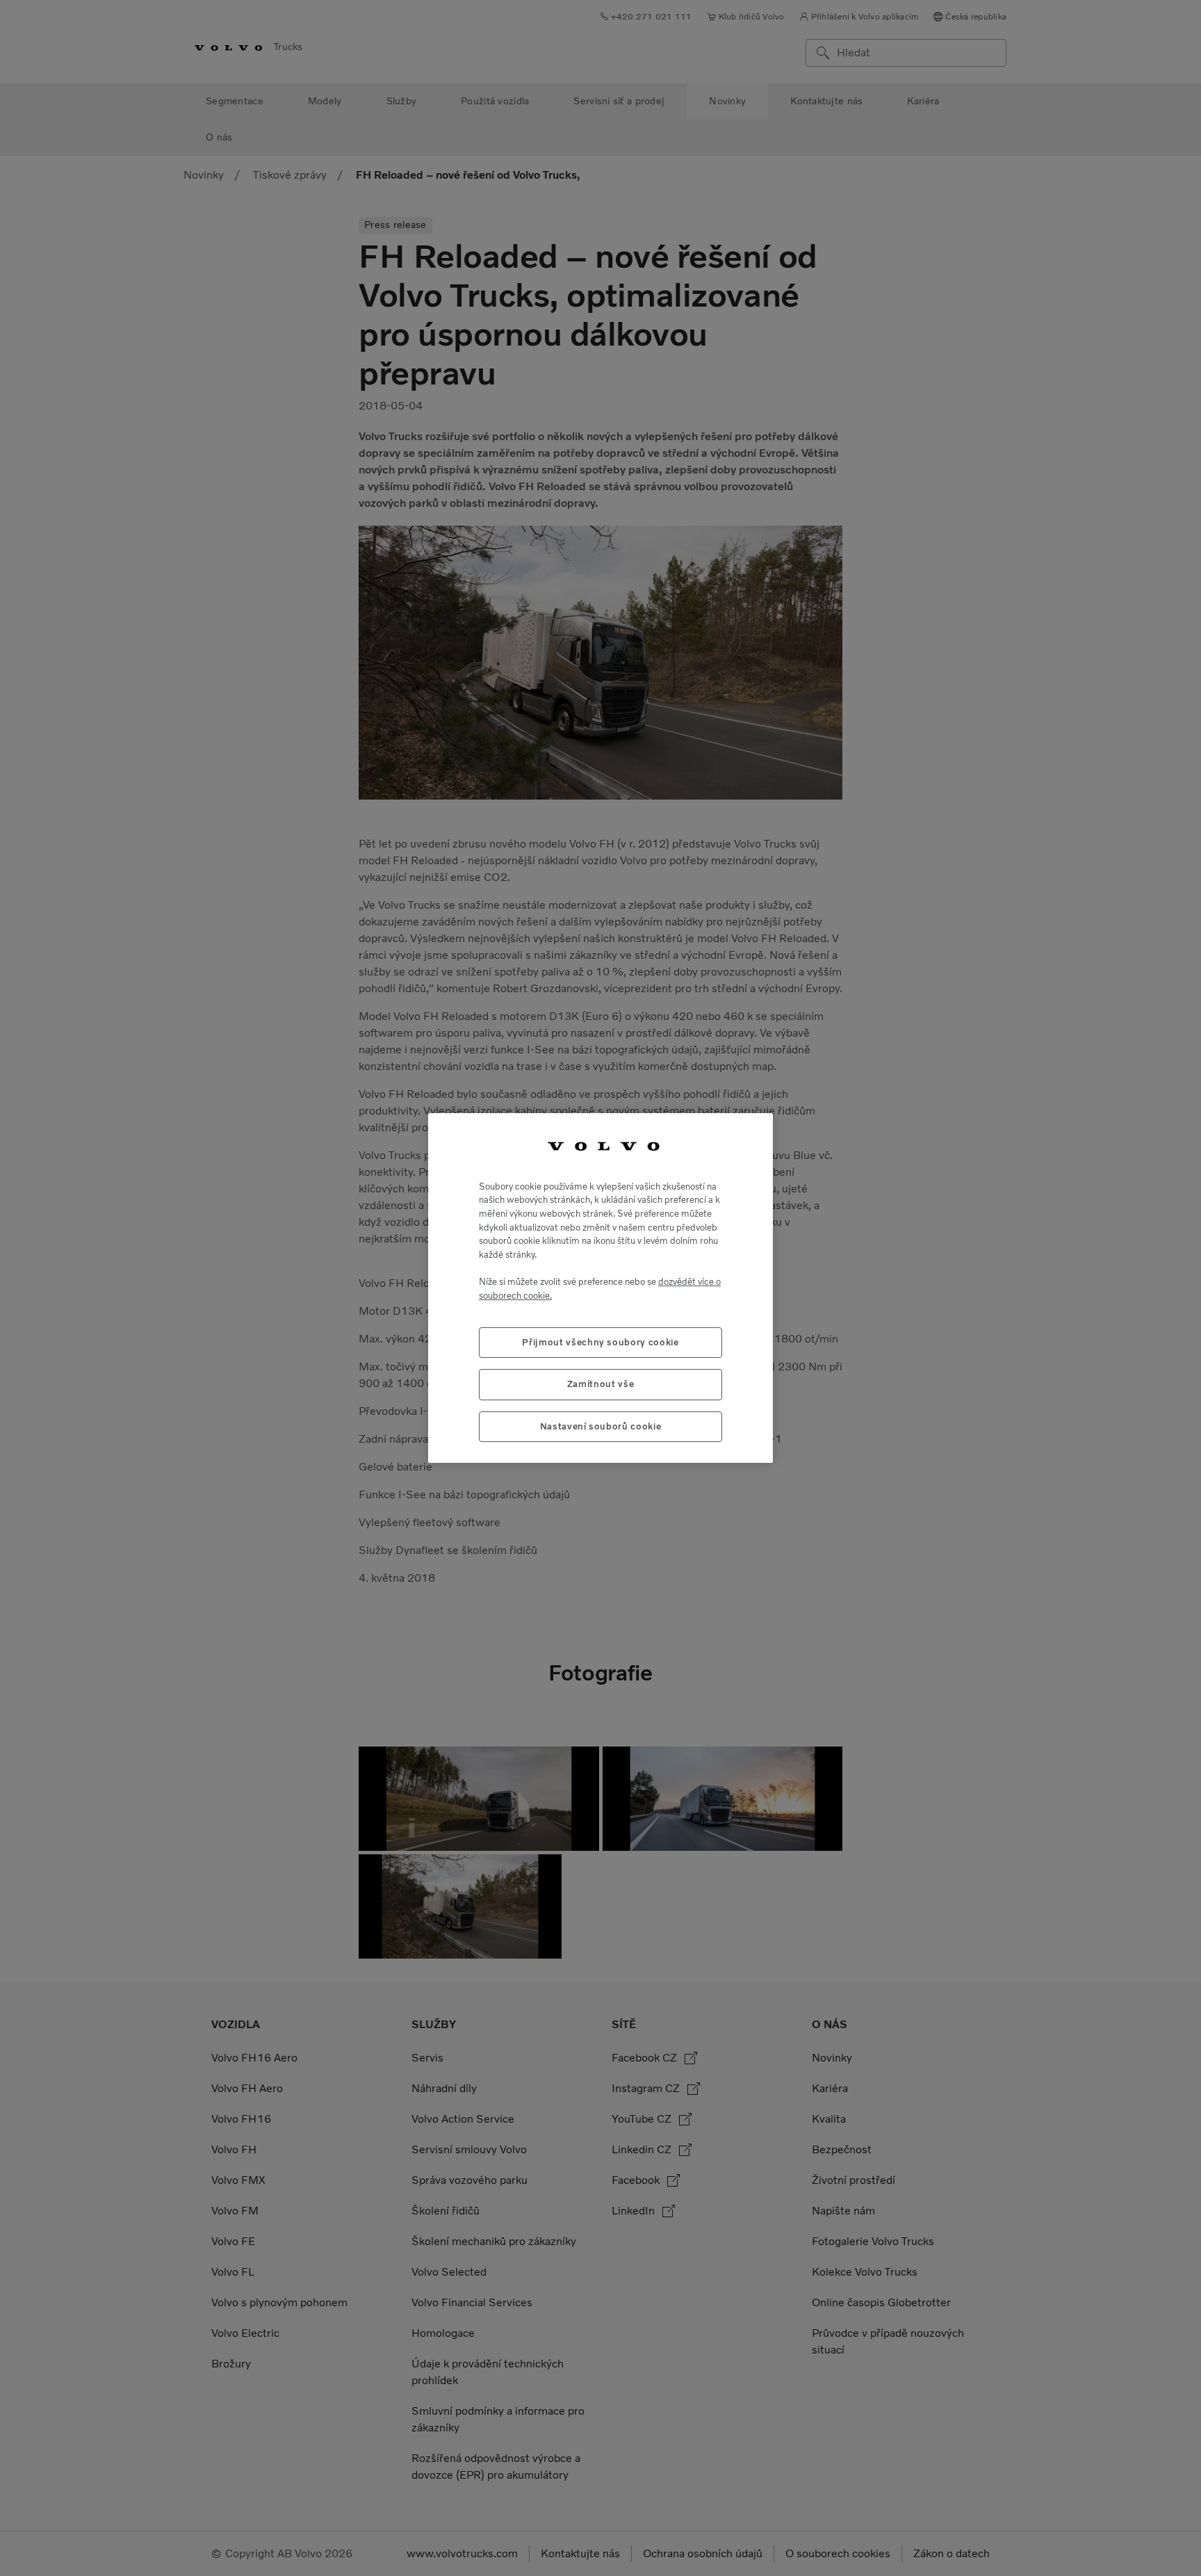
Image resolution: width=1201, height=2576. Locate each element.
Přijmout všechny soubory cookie (600, 1342)
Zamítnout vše (601, 1384)
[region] (600, 1288)
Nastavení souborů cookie (601, 1426)
